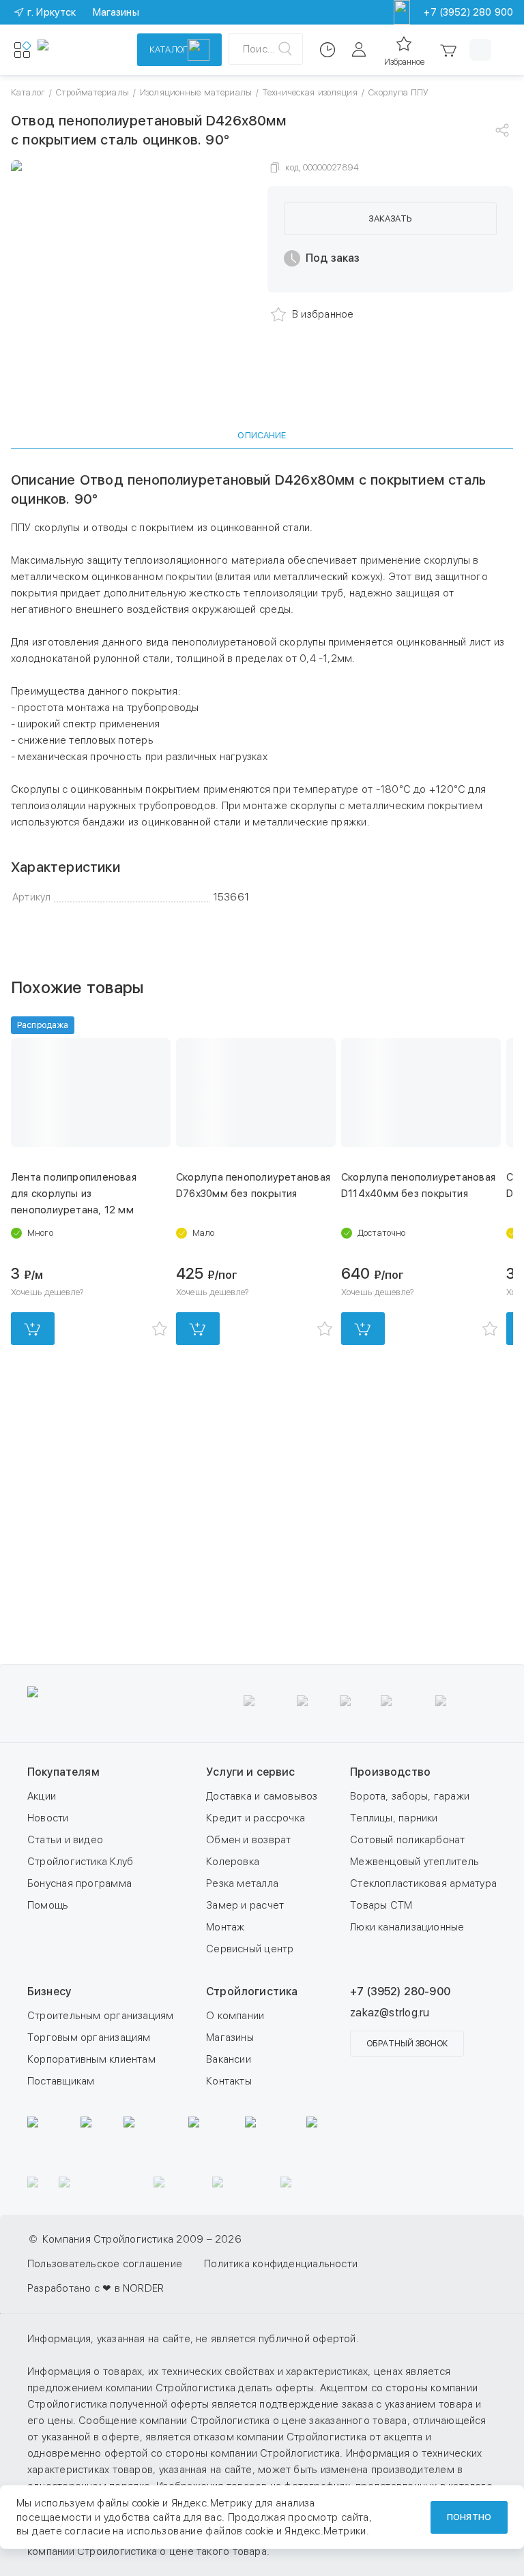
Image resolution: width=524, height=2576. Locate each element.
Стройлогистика (252, 1991)
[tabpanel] (262, 688)
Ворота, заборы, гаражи (410, 1796)
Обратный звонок (407, 2044)
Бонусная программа (79, 1883)
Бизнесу (49, 1991)
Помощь (48, 1905)
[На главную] (78, 50)
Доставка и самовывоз (262, 1796)
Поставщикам (61, 2081)
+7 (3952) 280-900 (400, 1991)
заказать (390, 218)
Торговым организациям (89, 2037)
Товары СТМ (381, 1905)
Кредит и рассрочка (256, 1818)
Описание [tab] (262, 435)
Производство (390, 1772)
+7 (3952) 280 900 (468, 12)
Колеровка (233, 1862)
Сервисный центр (250, 1949)
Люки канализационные (407, 1927)
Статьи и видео (65, 1840)
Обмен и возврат (248, 1840)
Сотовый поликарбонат (408, 1840)
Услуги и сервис (250, 1772)
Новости (48, 1818)
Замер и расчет (245, 1905)
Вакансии (229, 2059)
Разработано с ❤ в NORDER (96, 2288)
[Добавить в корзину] (33, 1329)
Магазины (230, 2037)
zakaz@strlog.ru (390, 2013)
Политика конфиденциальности (281, 2264)
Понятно (469, 2517)
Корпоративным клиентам (91, 2059)
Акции (42, 1796)
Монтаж (225, 1927)
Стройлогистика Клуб (80, 1862)
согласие (87, 2531)
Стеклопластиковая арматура (423, 1883)
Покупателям (63, 1772)
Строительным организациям (101, 2016)
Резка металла (242, 1883)
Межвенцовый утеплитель (414, 1862)
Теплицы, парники (394, 1818)
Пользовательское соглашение (105, 2264)
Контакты (229, 2081)
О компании (235, 2016)
